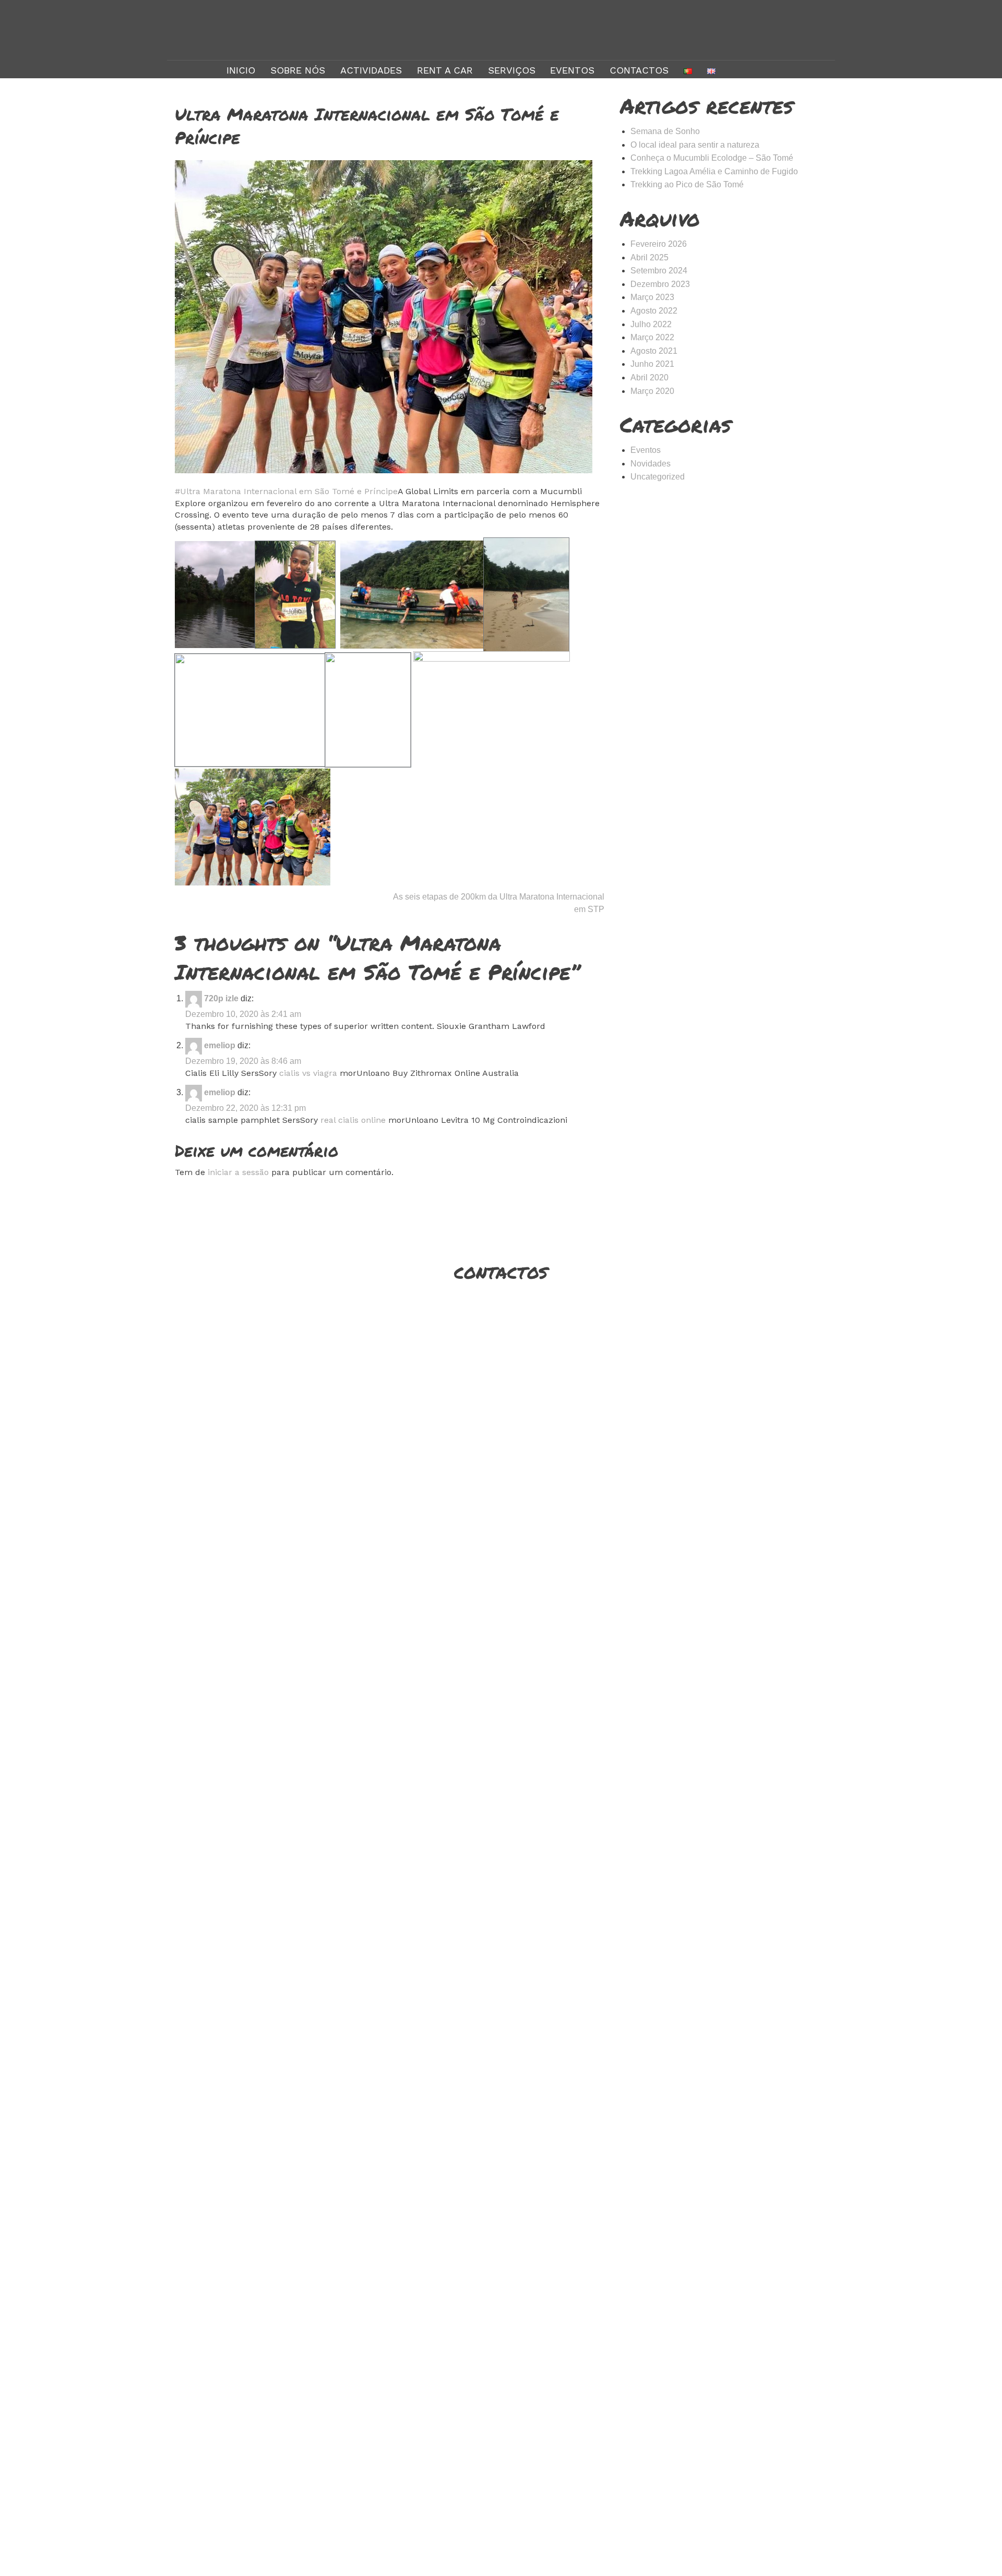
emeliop (220, 1045)
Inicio (241, 70)
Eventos (572, 70)
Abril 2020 (649, 378)
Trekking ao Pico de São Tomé (687, 184)
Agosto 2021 (654, 351)
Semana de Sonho (665, 131)
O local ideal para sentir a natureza (695, 145)
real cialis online (353, 1120)
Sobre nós (298, 70)
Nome (623, 1347)
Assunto (623, 1431)
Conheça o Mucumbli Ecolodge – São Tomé (712, 158)
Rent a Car (445, 70)
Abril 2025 (649, 257)
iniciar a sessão (238, 1172)
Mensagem (623, 1472)
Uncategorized (658, 477)
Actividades (371, 70)
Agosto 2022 (654, 311)
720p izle (221, 998)
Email (622, 1389)
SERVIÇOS (512, 70)
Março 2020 (652, 391)
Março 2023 (652, 297)
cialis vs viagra (308, 1073)
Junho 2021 (652, 364)
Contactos (639, 70)
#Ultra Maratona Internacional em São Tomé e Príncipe (286, 491)
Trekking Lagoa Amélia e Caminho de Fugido (714, 171)
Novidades (651, 464)
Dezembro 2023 (660, 284)
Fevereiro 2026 (659, 244)
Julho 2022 (651, 324)
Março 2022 (652, 337)
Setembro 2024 (659, 271)
